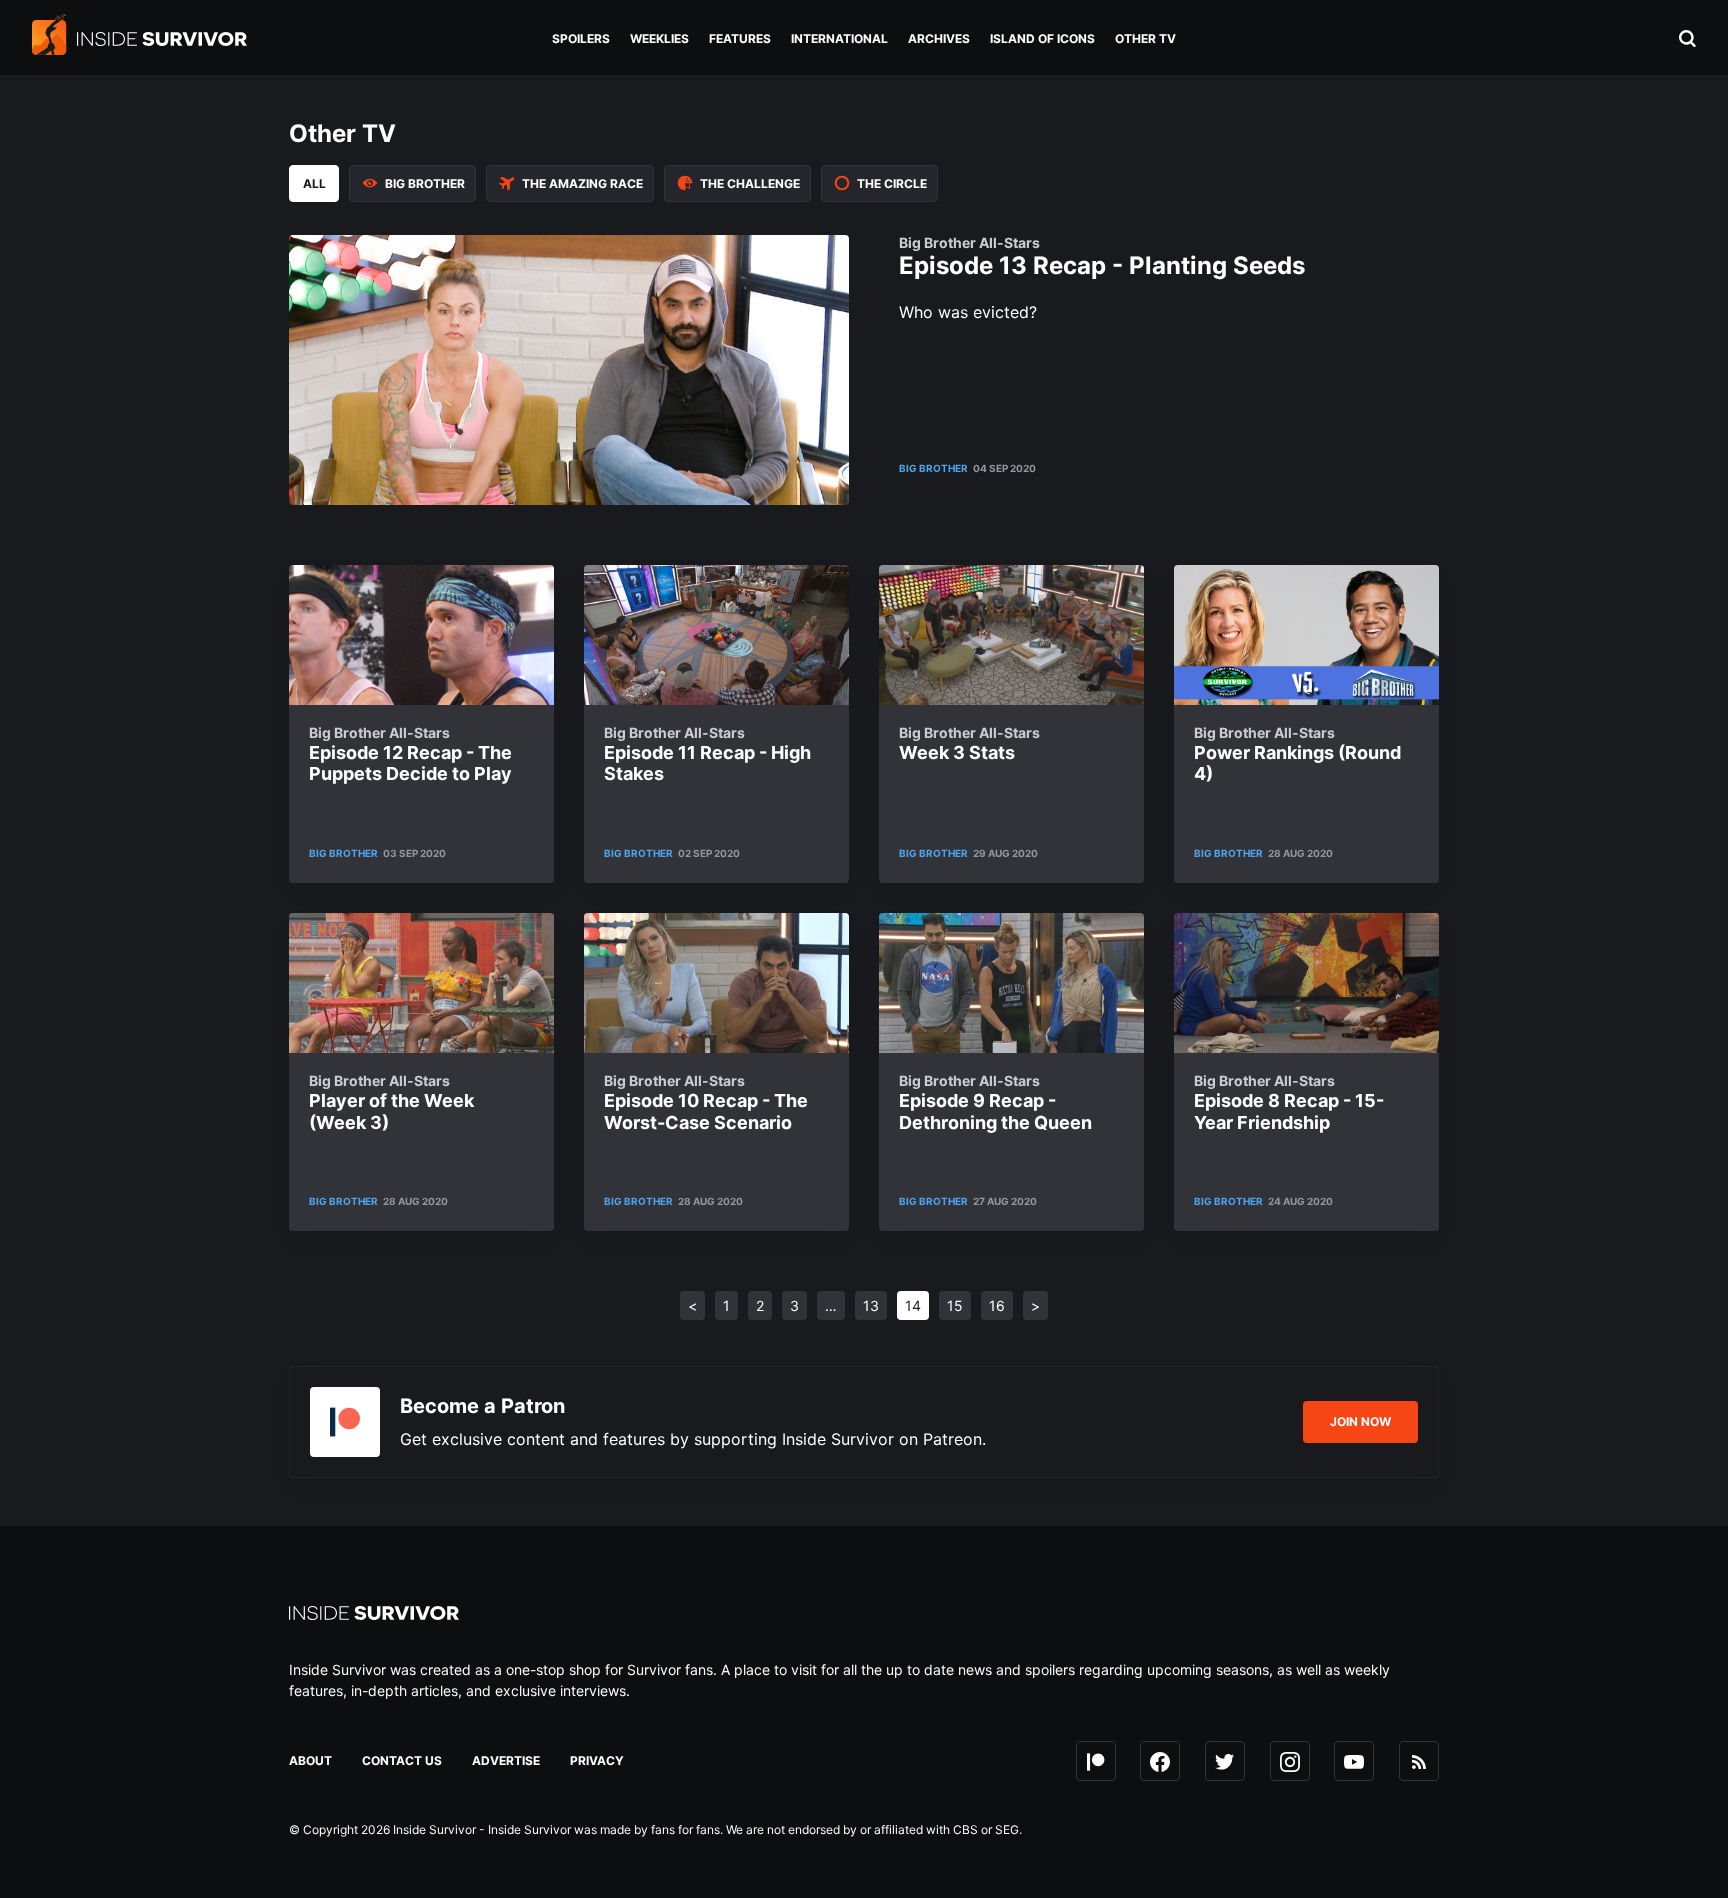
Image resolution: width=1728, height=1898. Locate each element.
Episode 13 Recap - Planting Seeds (1102, 257)
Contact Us (402, 1760)
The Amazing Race (582, 183)
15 (955, 1305)
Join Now (1360, 1421)
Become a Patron (482, 1406)
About (310, 1760)
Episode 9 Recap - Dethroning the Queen (995, 1102)
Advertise (506, 1760)
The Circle (892, 183)
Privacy (597, 1760)
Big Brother (425, 183)
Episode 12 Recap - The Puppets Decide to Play (410, 754)
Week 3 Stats (969, 744)
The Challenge (750, 183)
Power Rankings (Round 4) (1297, 754)
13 (871, 1305)
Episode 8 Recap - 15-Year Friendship (1289, 1102)
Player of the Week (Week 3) (391, 1102)
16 (997, 1305)
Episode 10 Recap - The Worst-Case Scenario (706, 1102)
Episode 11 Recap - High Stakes (707, 754)
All (314, 183)
